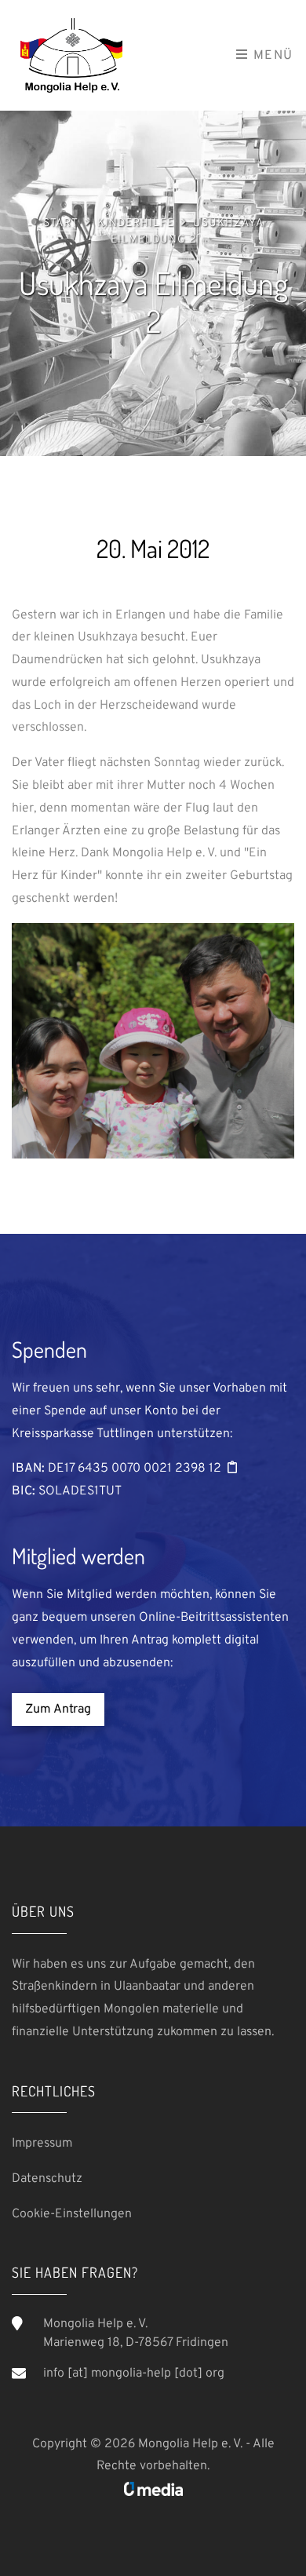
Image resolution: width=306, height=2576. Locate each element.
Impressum (42, 2144)
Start (61, 223)
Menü (271, 56)
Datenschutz (47, 2179)
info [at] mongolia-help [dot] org (134, 2373)
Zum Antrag (58, 1709)
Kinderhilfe (136, 223)
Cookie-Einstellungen (72, 2214)
